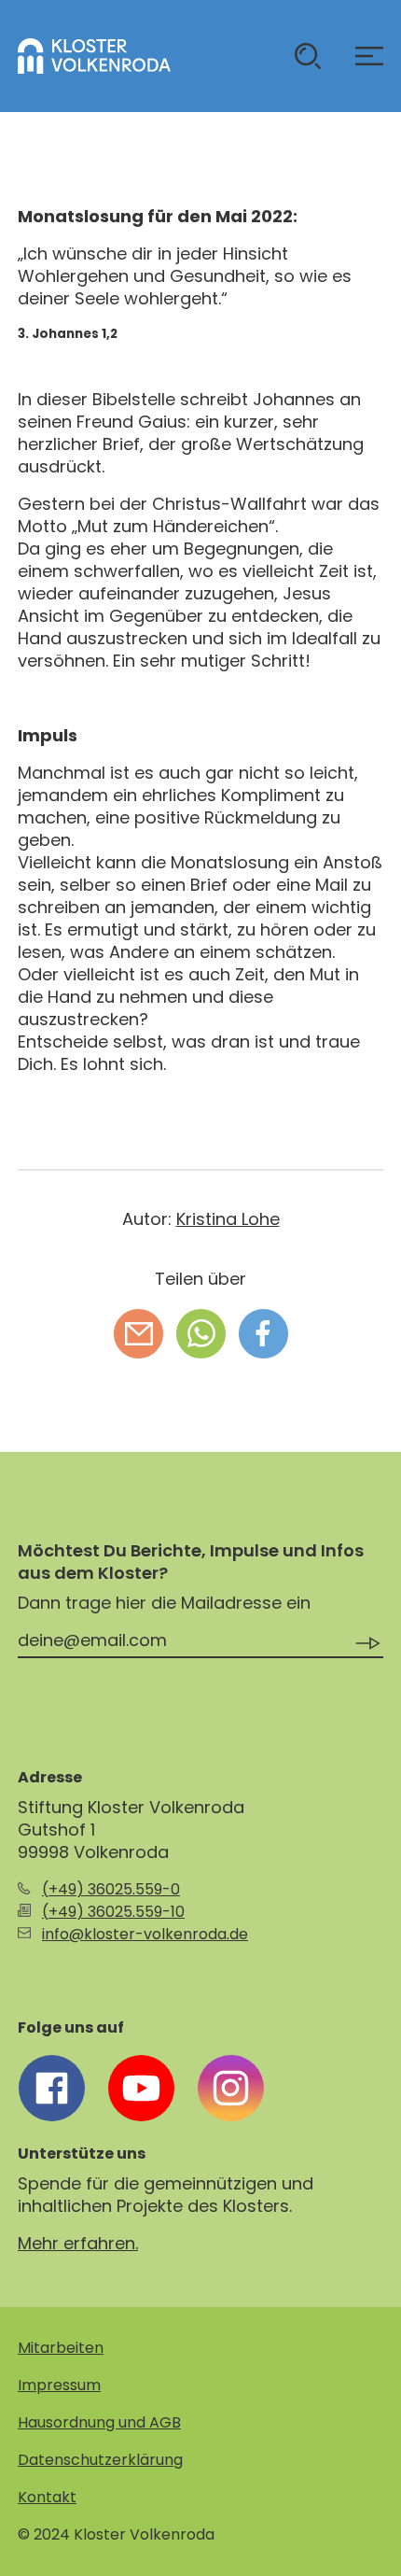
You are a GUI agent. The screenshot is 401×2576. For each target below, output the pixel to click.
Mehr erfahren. (78, 2243)
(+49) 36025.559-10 (113, 1912)
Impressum (59, 2385)
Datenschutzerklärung (100, 2460)
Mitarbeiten (61, 2348)
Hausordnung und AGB (99, 2422)
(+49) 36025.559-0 (111, 1889)
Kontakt (47, 2497)
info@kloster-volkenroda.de (145, 1934)
